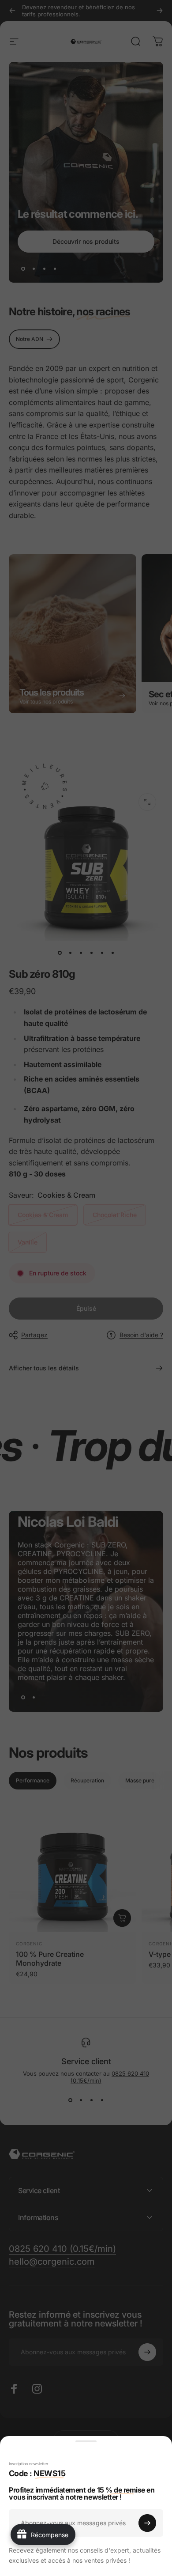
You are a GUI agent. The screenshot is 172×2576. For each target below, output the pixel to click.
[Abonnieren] (147, 2523)
